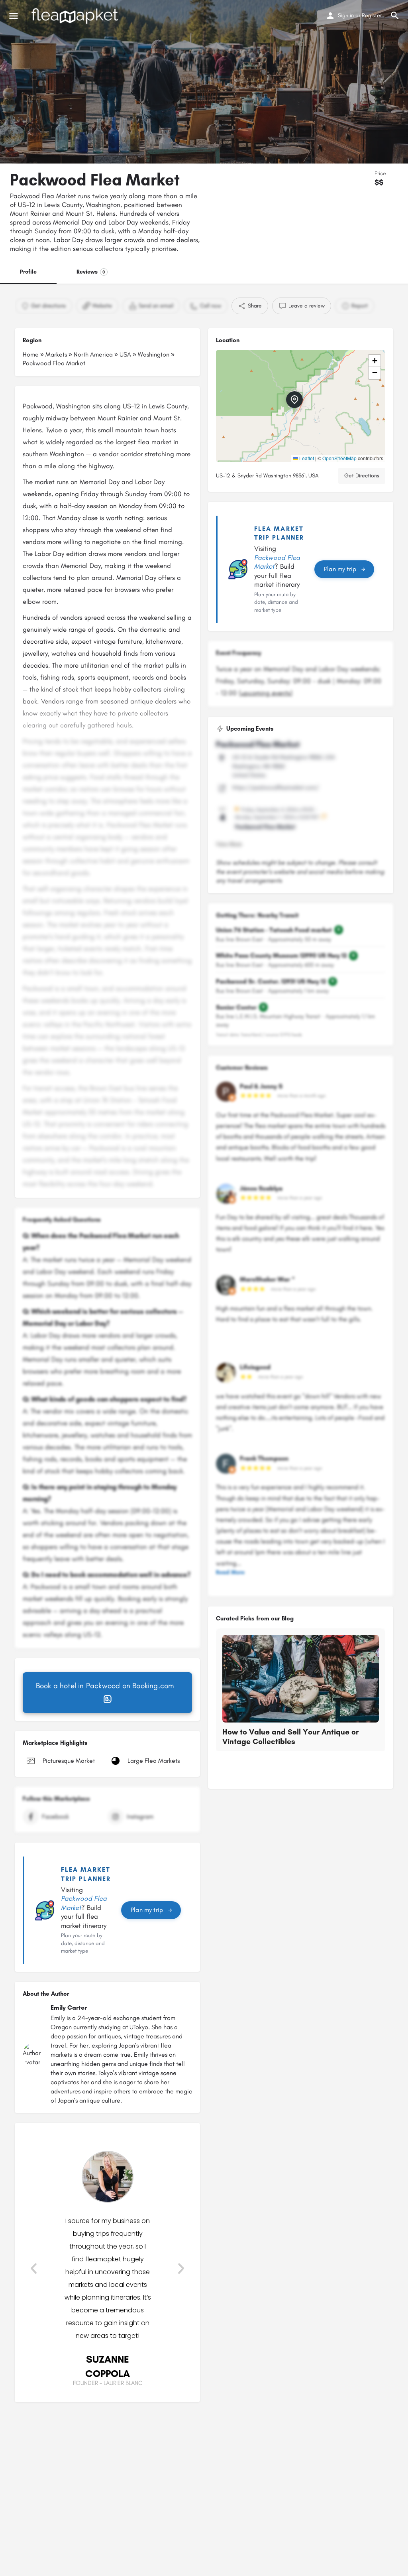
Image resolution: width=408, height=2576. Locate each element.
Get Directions (362, 476)
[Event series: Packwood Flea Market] (324, 817)
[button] (34, 2269)
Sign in (346, 15)
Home (31, 354)
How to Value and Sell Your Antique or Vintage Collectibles (290, 1737)
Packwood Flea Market (258, 744)
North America (93, 354)
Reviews (91, 272)
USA (125, 354)
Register (372, 15)
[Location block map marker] (294, 400)
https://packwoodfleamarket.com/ (276, 787)
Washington (154, 354)
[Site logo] (76, 16)
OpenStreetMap (339, 458)
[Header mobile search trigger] (395, 16)
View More (229, 844)
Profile (28, 272)
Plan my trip (147, 1910)
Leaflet (306, 458)
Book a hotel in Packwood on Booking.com (105, 1686)
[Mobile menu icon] (14, 16)
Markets (56, 354)
